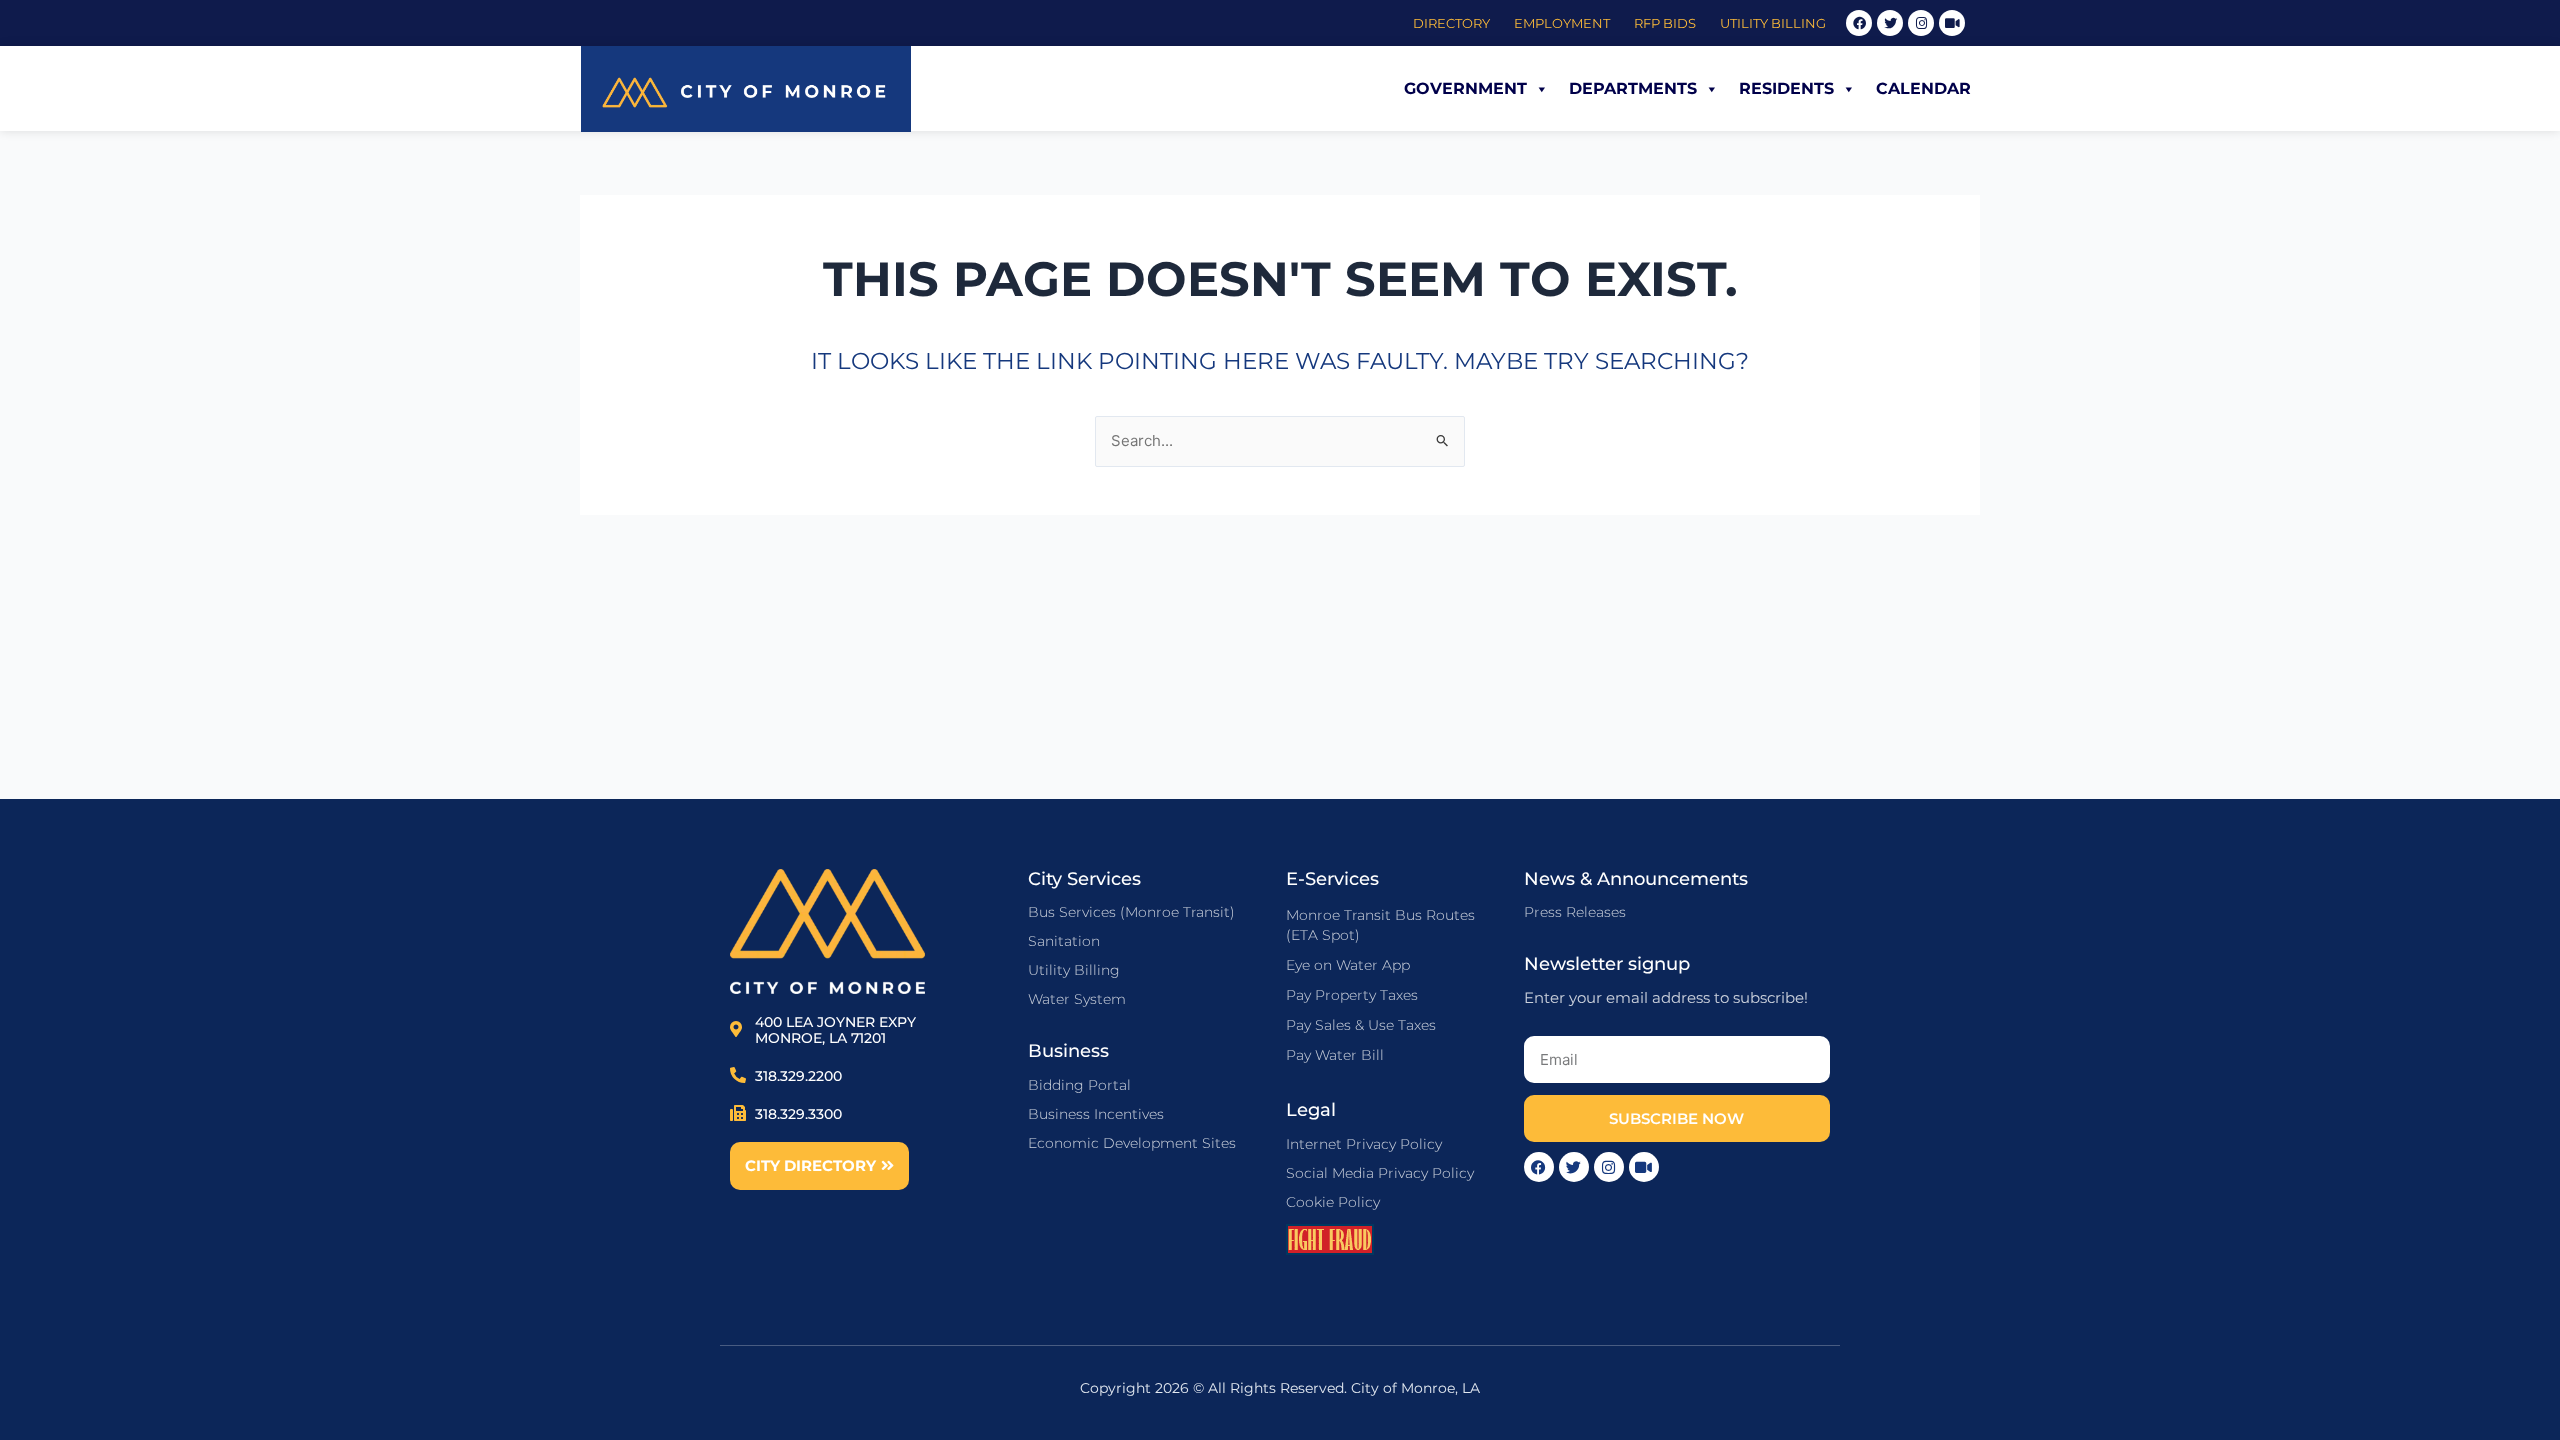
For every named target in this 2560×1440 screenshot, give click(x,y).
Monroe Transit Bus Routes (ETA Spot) (1380, 925)
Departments (1633, 88)
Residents (1786, 88)
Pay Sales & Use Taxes (1361, 1025)
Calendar (1923, 88)
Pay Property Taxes (1352, 995)
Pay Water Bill (1335, 1055)
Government (1465, 88)
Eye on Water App (1348, 965)
